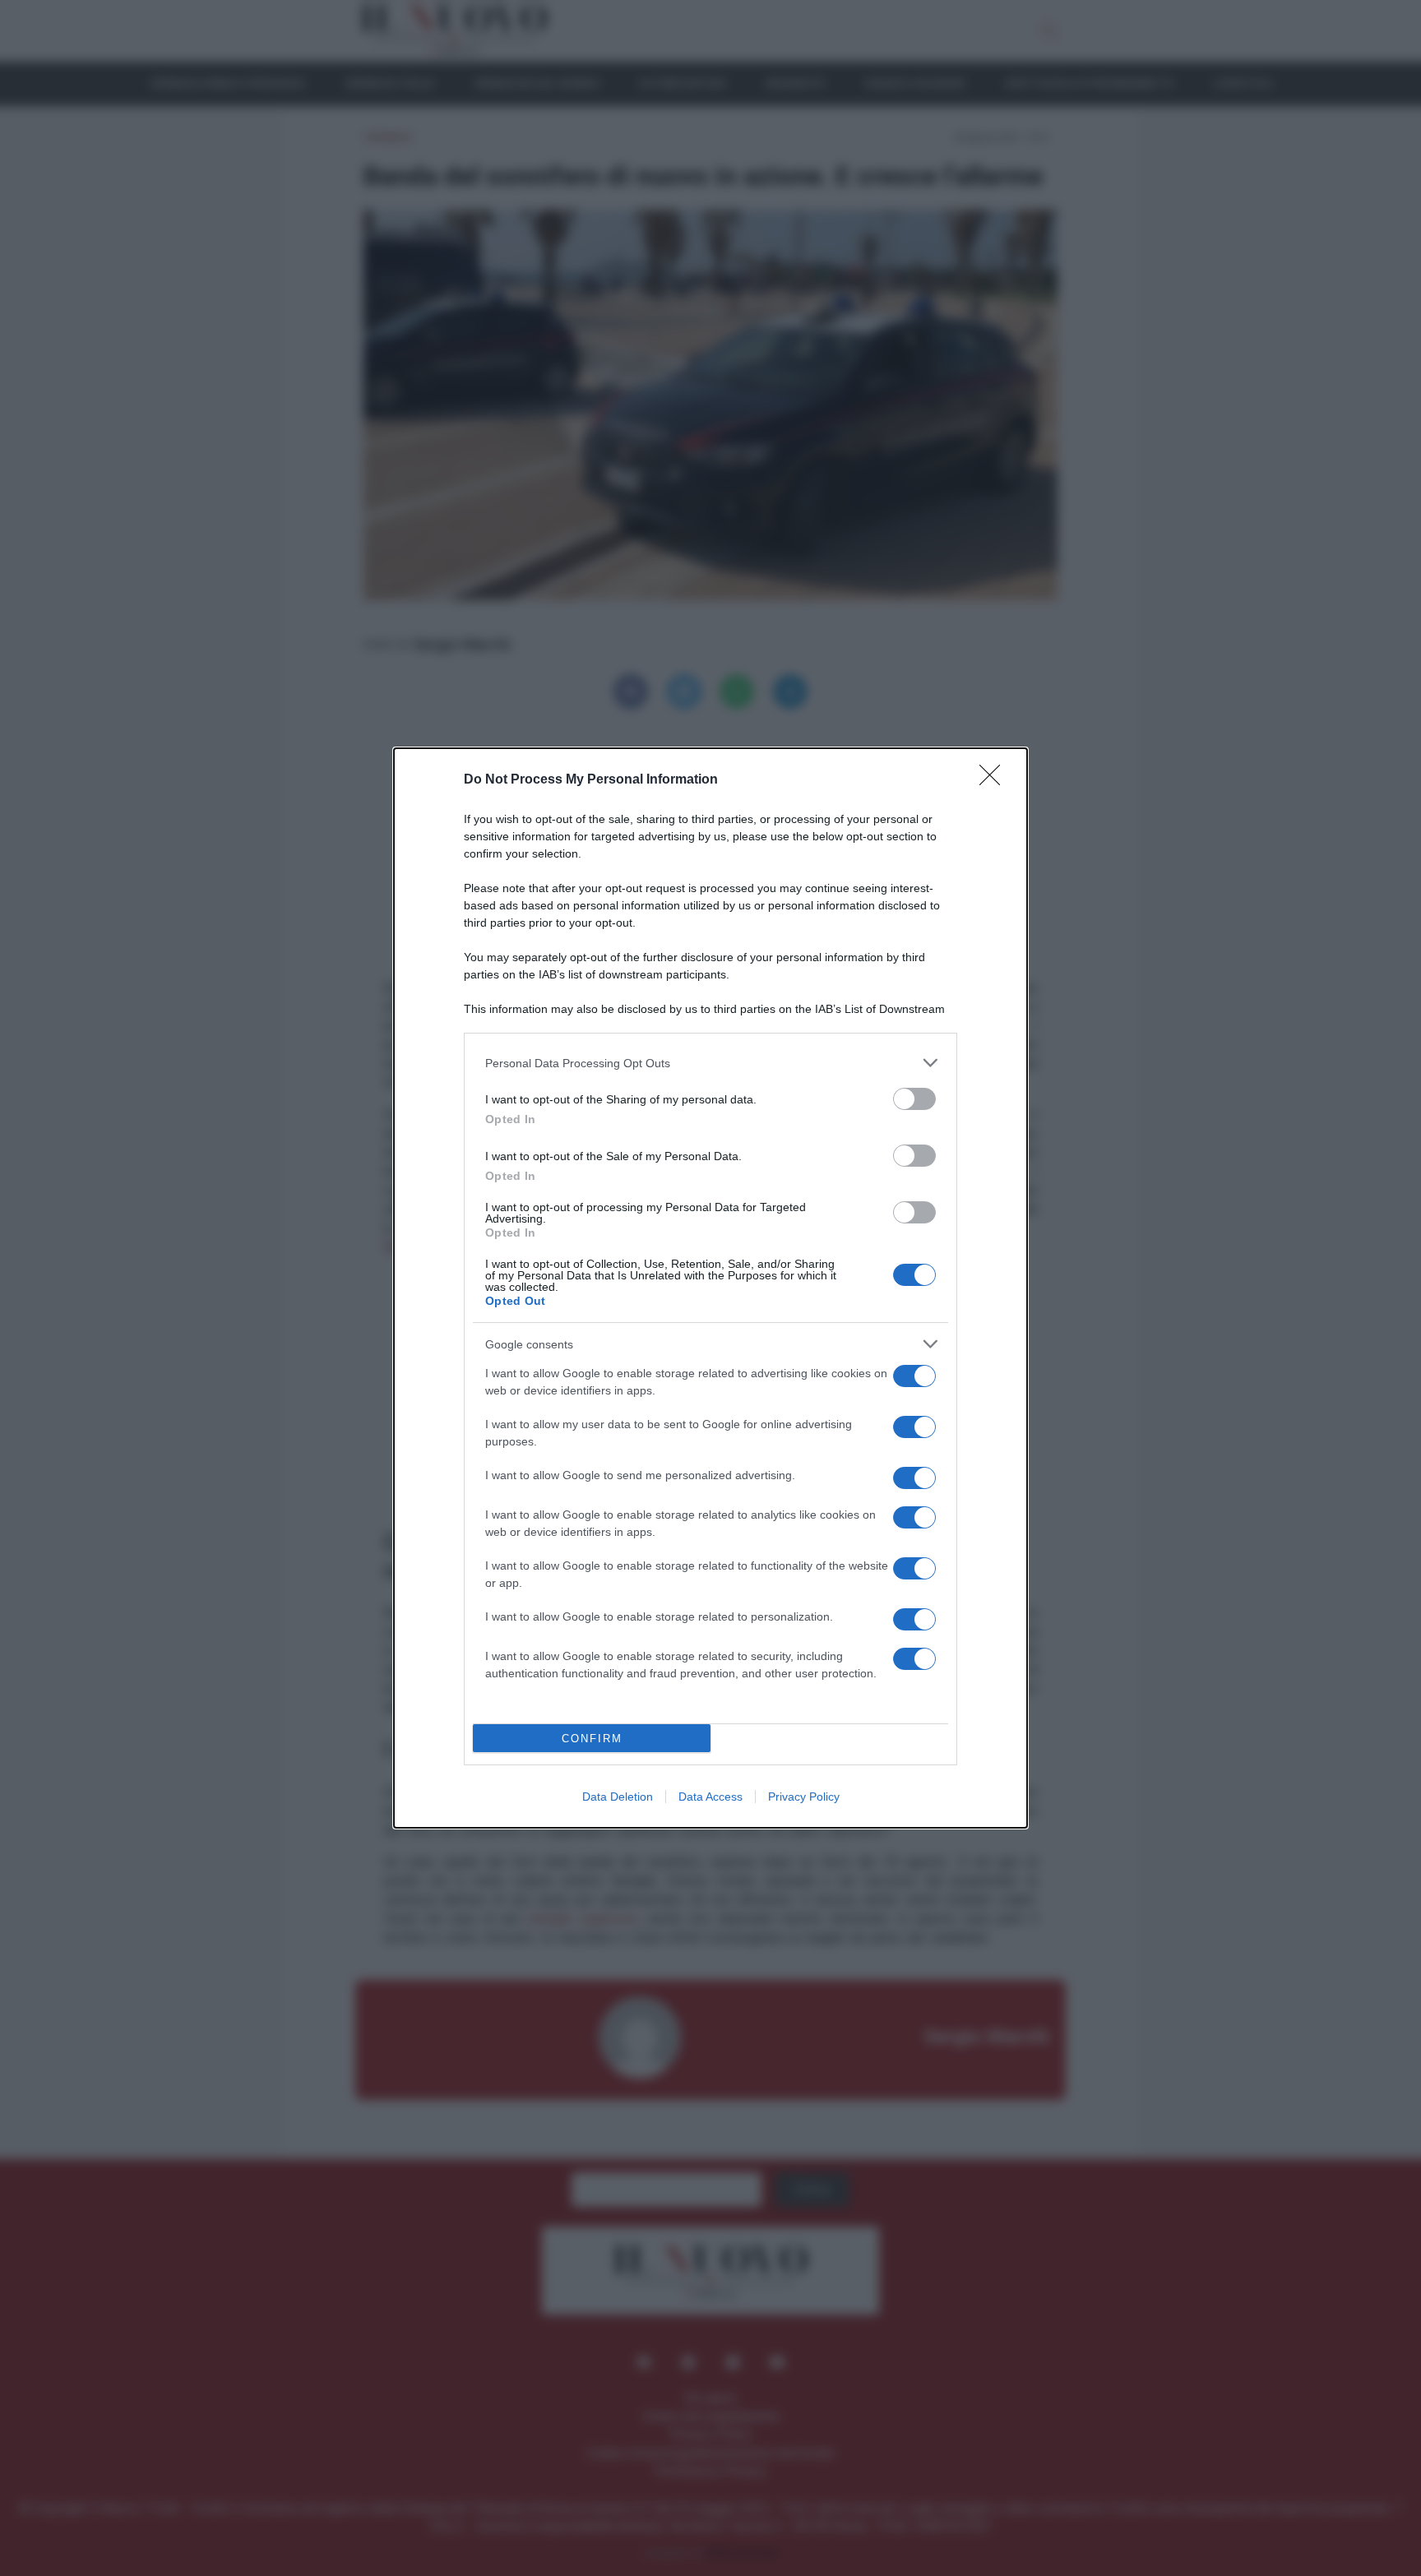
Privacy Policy (804, 1797)
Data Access (710, 1797)
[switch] (914, 1099)
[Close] (995, 780)
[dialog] (710, 1288)
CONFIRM (592, 1739)
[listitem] (710, 1063)
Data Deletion (618, 1797)
